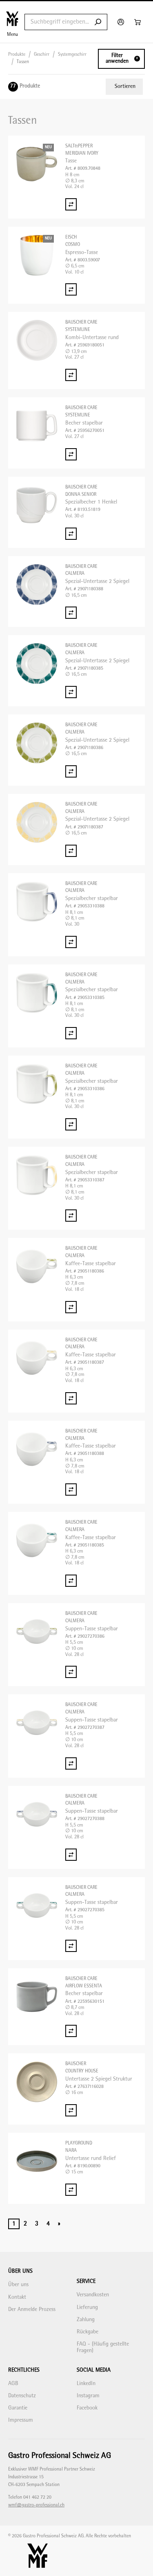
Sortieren (125, 87)
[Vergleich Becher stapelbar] (71, 454)
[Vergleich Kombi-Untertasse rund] (71, 375)
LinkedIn (86, 2384)
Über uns (18, 2285)
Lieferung (87, 2308)
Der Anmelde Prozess (32, 2310)
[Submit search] (98, 22)
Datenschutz (22, 2396)
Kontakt (17, 2297)
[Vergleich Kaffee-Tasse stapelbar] (71, 1307)
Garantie (18, 2408)
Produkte (17, 55)
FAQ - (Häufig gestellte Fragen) (103, 2347)
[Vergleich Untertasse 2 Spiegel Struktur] (71, 2110)
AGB (13, 2384)
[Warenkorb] (139, 22)
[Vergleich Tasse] (71, 204)
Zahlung (86, 2320)
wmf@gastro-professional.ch (36, 2505)
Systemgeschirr (72, 55)
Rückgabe (88, 2332)
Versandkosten (93, 2295)
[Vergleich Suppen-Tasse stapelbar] (71, 1672)
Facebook (87, 2408)
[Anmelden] (122, 22)
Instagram (88, 2396)
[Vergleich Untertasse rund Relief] (71, 2190)
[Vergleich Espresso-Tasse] (71, 289)
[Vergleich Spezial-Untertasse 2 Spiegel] (71, 613)
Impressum (21, 2420)
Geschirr (42, 55)
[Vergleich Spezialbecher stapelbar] (71, 942)
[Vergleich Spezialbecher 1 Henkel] (71, 534)
